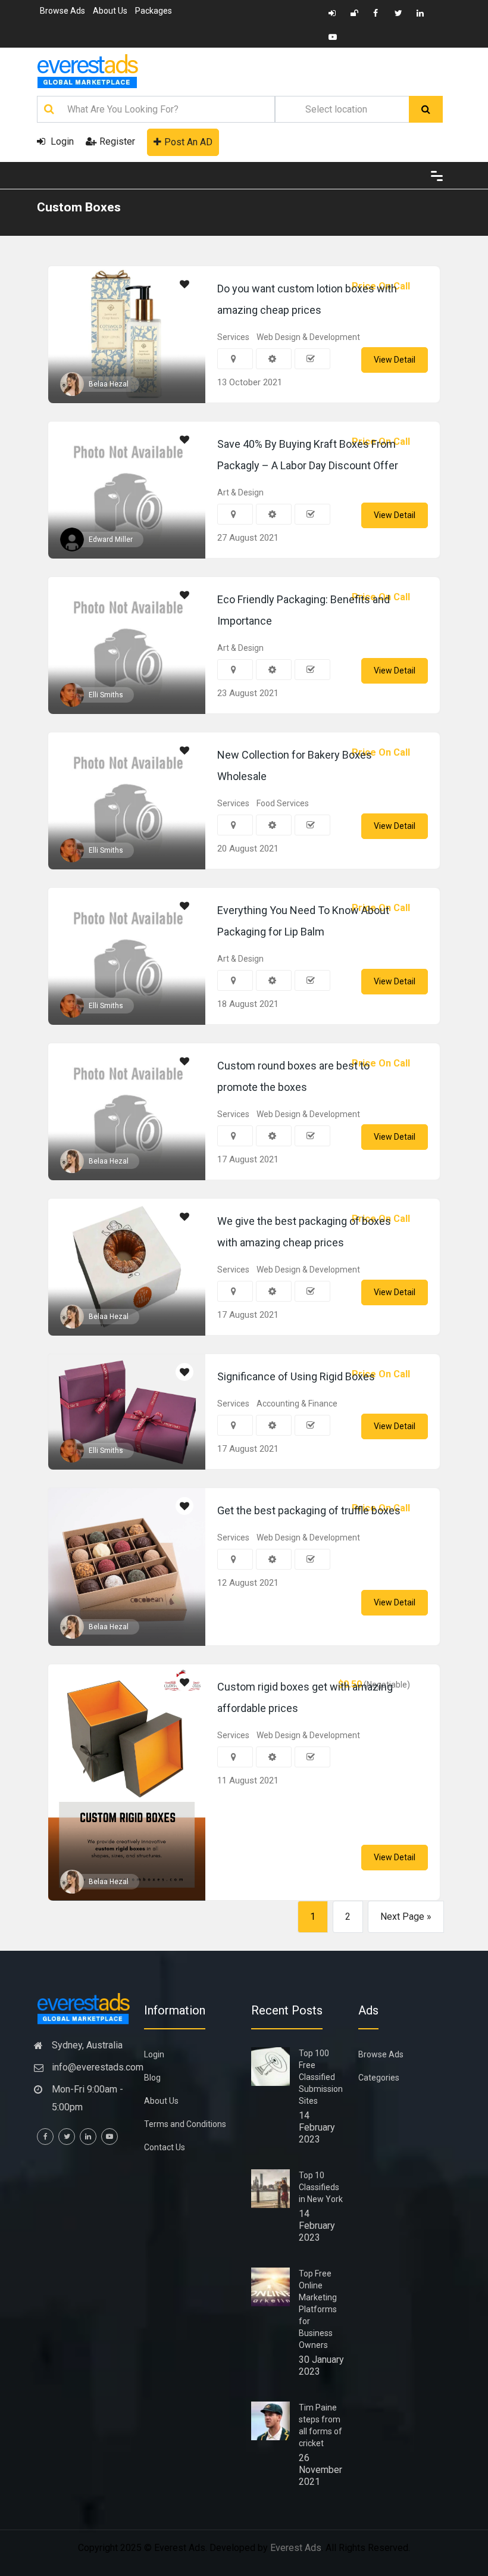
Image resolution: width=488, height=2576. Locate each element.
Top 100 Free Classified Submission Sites (321, 2077)
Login (61, 141)
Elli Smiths (106, 695)
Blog (152, 2078)
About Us (110, 11)
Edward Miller (111, 539)
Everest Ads (296, 2548)
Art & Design (240, 492)
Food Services (283, 803)
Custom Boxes (79, 207)
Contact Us (165, 2147)
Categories (379, 2078)
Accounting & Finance (297, 1404)
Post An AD (188, 142)
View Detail (395, 360)
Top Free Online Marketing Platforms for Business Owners (318, 2309)
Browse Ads (62, 11)
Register (117, 141)
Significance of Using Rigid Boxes (296, 1376)
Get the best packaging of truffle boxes (309, 1510)
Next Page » (406, 1917)
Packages (154, 11)
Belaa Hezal (109, 384)
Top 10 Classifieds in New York (321, 2187)
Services (233, 337)
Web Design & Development (308, 337)
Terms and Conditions (185, 2124)
